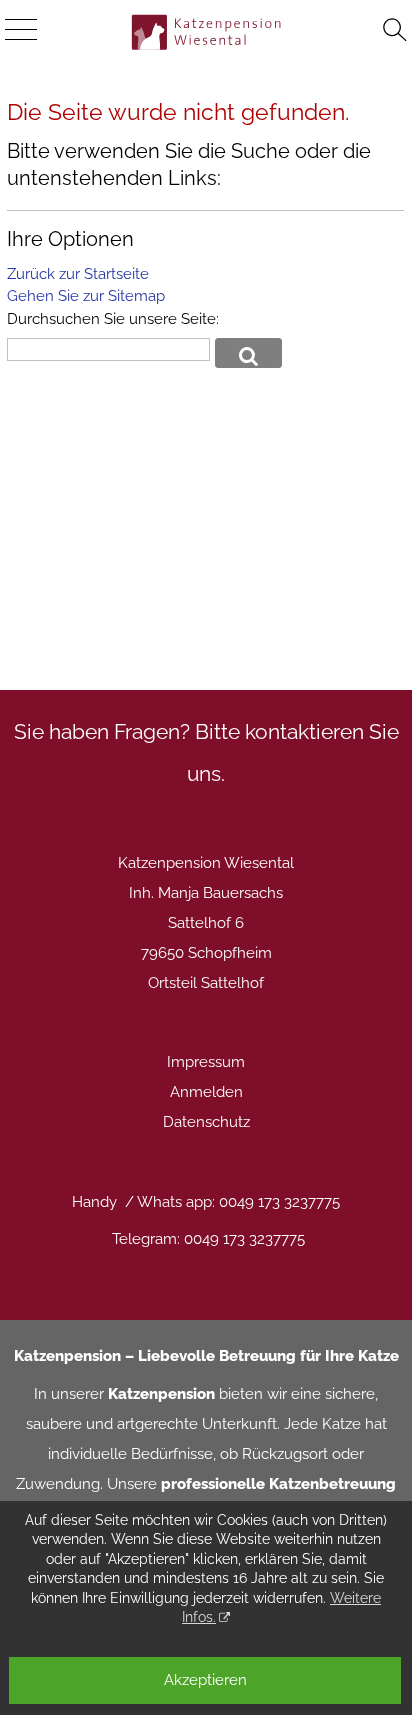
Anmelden (206, 1092)
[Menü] (21, 31)
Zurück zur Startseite (78, 274)
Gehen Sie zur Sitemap (86, 296)
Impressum (206, 1062)
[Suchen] (395, 30)
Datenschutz (206, 1122)
